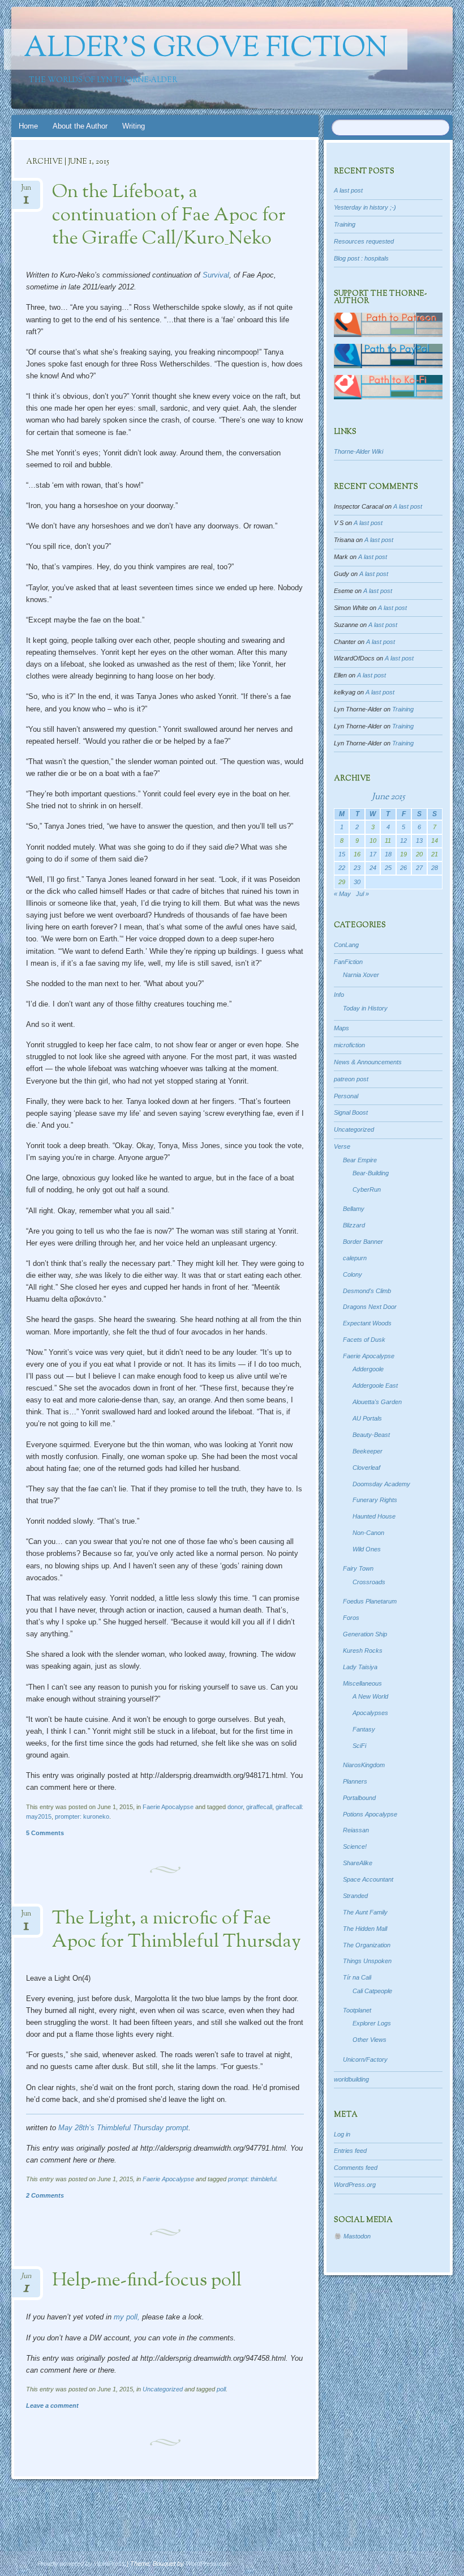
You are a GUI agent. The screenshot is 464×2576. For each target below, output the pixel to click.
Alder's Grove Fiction (206, 49)
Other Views (370, 2040)
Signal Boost (351, 1112)
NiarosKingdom (364, 1765)
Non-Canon (368, 1533)
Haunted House (374, 1516)
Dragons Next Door (370, 1307)
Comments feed (356, 2168)
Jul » (362, 894)
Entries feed (350, 2151)
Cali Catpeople (372, 1991)
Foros (351, 1618)
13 (419, 841)
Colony (353, 1274)
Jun (26, 191)
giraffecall (259, 1807)
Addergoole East (375, 1385)
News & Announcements (368, 1062)
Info (339, 995)
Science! (355, 1846)
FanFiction (348, 962)
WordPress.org (355, 2185)
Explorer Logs (372, 2023)
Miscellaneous (362, 1683)
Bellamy (354, 1209)
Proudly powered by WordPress (81, 2564)
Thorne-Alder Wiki (358, 451)
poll (221, 2389)
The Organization (367, 1945)
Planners (355, 1781)
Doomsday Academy (381, 1484)
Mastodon (357, 2236)
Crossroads (369, 1582)
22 (342, 868)
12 (403, 841)
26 (403, 868)
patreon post (351, 1079)
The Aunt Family (365, 1912)
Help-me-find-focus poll (147, 2281)
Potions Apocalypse (370, 1814)
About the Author (80, 126)
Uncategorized (163, 2389)
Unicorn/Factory (365, 2059)
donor (235, 1807)
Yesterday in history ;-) (365, 207)
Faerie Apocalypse (168, 1807)
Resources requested (364, 241)
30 (357, 882)
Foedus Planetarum (370, 1601)
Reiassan (356, 1830)
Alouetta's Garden (377, 1402)
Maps (341, 1028)
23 (357, 868)
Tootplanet (357, 2010)
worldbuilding (351, 2079)
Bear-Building (371, 1173)
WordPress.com (208, 2564)
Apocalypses (370, 1713)
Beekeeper (368, 1451)
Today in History (365, 1008)
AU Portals (367, 1418)
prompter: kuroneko (82, 1816)
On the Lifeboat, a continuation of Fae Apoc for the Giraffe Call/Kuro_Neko (169, 216)
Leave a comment (52, 2406)
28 (435, 868)
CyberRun (367, 1189)
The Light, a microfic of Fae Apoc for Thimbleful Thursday (177, 1931)
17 (373, 854)
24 (373, 868)
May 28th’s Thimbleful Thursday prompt (123, 2128)
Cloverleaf (366, 1468)
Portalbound (359, 1798)
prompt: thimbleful (252, 2179)
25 (388, 868)
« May (342, 894)
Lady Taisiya (360, 1667)
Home (28, 126)
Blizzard (354, 1225)
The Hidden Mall (365, 1929)
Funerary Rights (375, 1500)
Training (345, 224)
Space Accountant (368, 1879)
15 (342, 854)
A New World (370, 1696)
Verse (342, 1146)
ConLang (346, 945)
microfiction (349, 1045)
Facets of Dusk (364, 1340)
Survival (216, 275)
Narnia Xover (361, 975)
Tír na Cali (357, 1977)
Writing (134, 126)
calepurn (355, 1258)
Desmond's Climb (367, 1291)
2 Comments (45, 2195)
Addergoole (368, 1369)
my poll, (127, 2317)
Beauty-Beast (371, 1435)
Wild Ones (367, 1549)
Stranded (355, 1896)
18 (388, 854)
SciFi (359, 1746)
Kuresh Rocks (363, 1650)
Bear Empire (360, 1160)
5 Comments (45, 1833)
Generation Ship (365, 1634)
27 (419, 868)
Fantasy (364, 1729)
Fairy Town (358, 1568)
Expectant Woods (367, 1323)
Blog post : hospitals (361, 258)
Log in (342, 2134)
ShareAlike (358, 1863)
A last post (348, 190)
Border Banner (363, 1242)
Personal (346, 1096)
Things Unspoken (367, 1961)
